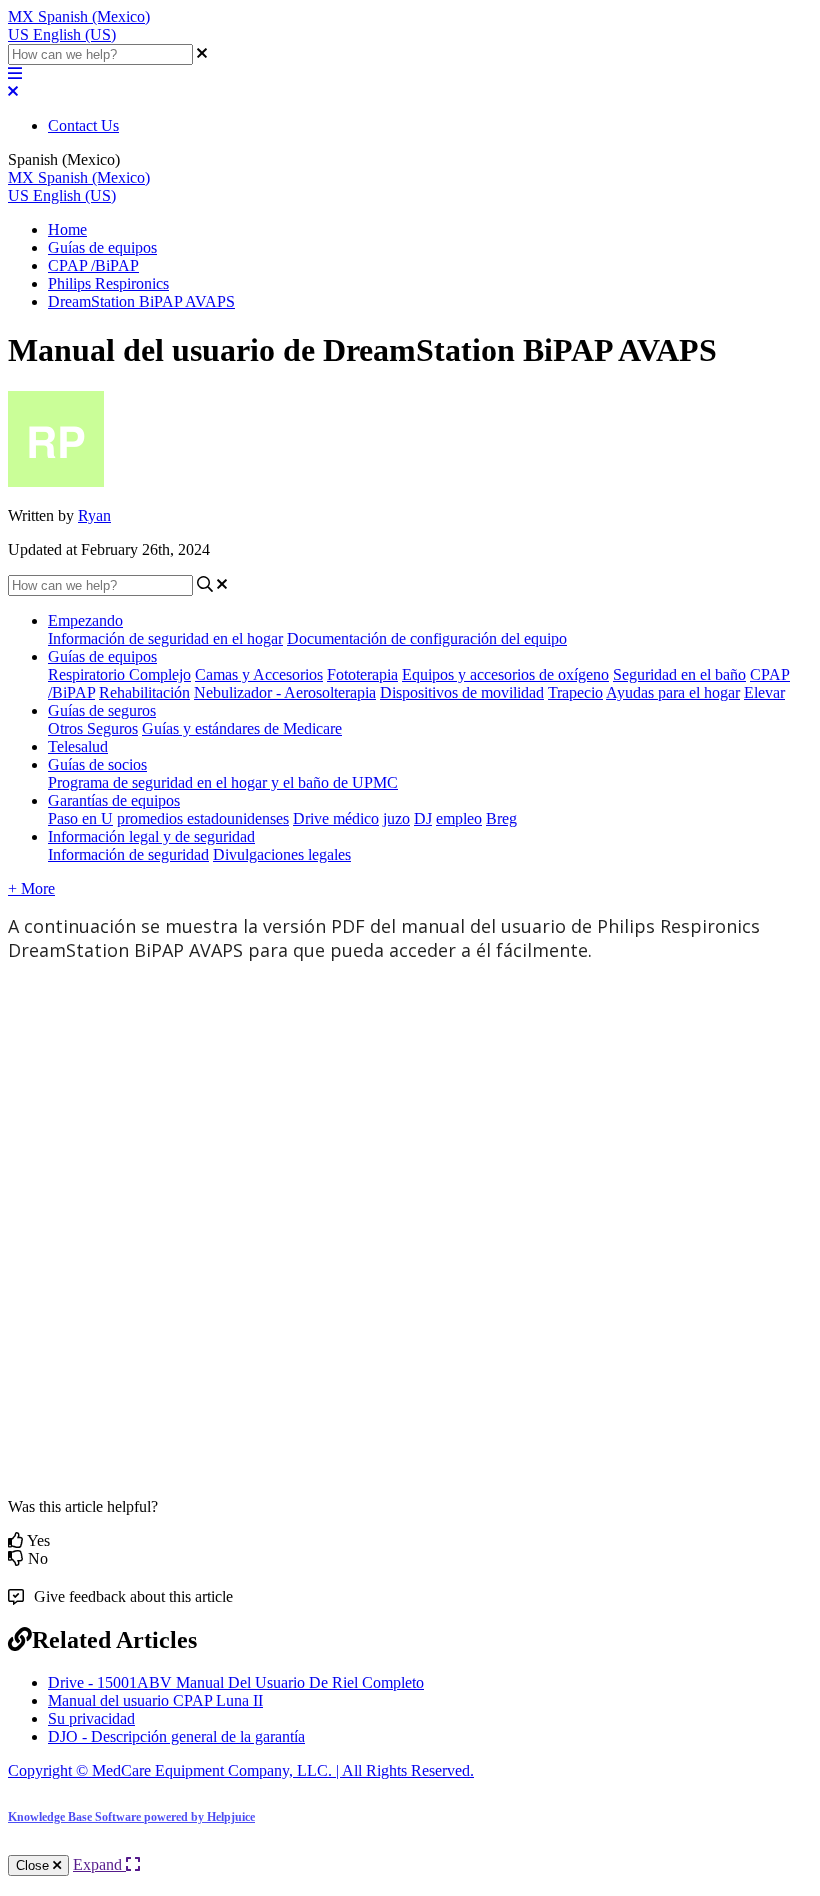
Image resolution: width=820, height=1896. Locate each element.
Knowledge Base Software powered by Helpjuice (131, 1817)
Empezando (85, 620)
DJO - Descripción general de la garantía (176, 1736)
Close (34, 1865)
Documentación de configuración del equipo (427, 638)
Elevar (764, 692)
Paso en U (80, 818)
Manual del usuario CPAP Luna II (155, 1700)
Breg (501, 818)
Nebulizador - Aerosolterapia (285, 692)
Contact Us (83, 125)
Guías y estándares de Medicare (242, 728)
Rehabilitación (144, 692)
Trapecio (575, 692)
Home (67, 229)
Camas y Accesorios (259, 674)
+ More (31, 888)
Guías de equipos (102, 247)
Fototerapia (362, 674)
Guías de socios (97, 764)
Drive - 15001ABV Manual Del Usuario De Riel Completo (236, 1682)
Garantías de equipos (114, 800)
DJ (423, 818)
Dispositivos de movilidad (462, 692)
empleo (459, 818)
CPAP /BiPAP (93, 265)
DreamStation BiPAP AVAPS (141, 301)
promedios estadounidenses (203, 818)
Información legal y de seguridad (151, 836)
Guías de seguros (102, 710)
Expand (99, 1864)
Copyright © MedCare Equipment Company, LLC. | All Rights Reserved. (241, 1770)
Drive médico (336, 818)
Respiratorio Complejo (119, 674)
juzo (396, 818)
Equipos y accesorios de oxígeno (505, 674)
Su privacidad (91, 1718)
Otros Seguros (93, 728)
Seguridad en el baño (679, 674)
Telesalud (78, 746)
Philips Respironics (108, 283)
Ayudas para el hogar (673, 692)
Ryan (94, 515)
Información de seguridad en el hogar (165, 638)
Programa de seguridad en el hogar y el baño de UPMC (223, 782)
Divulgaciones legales (282, 854)
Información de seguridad (128, 854)
